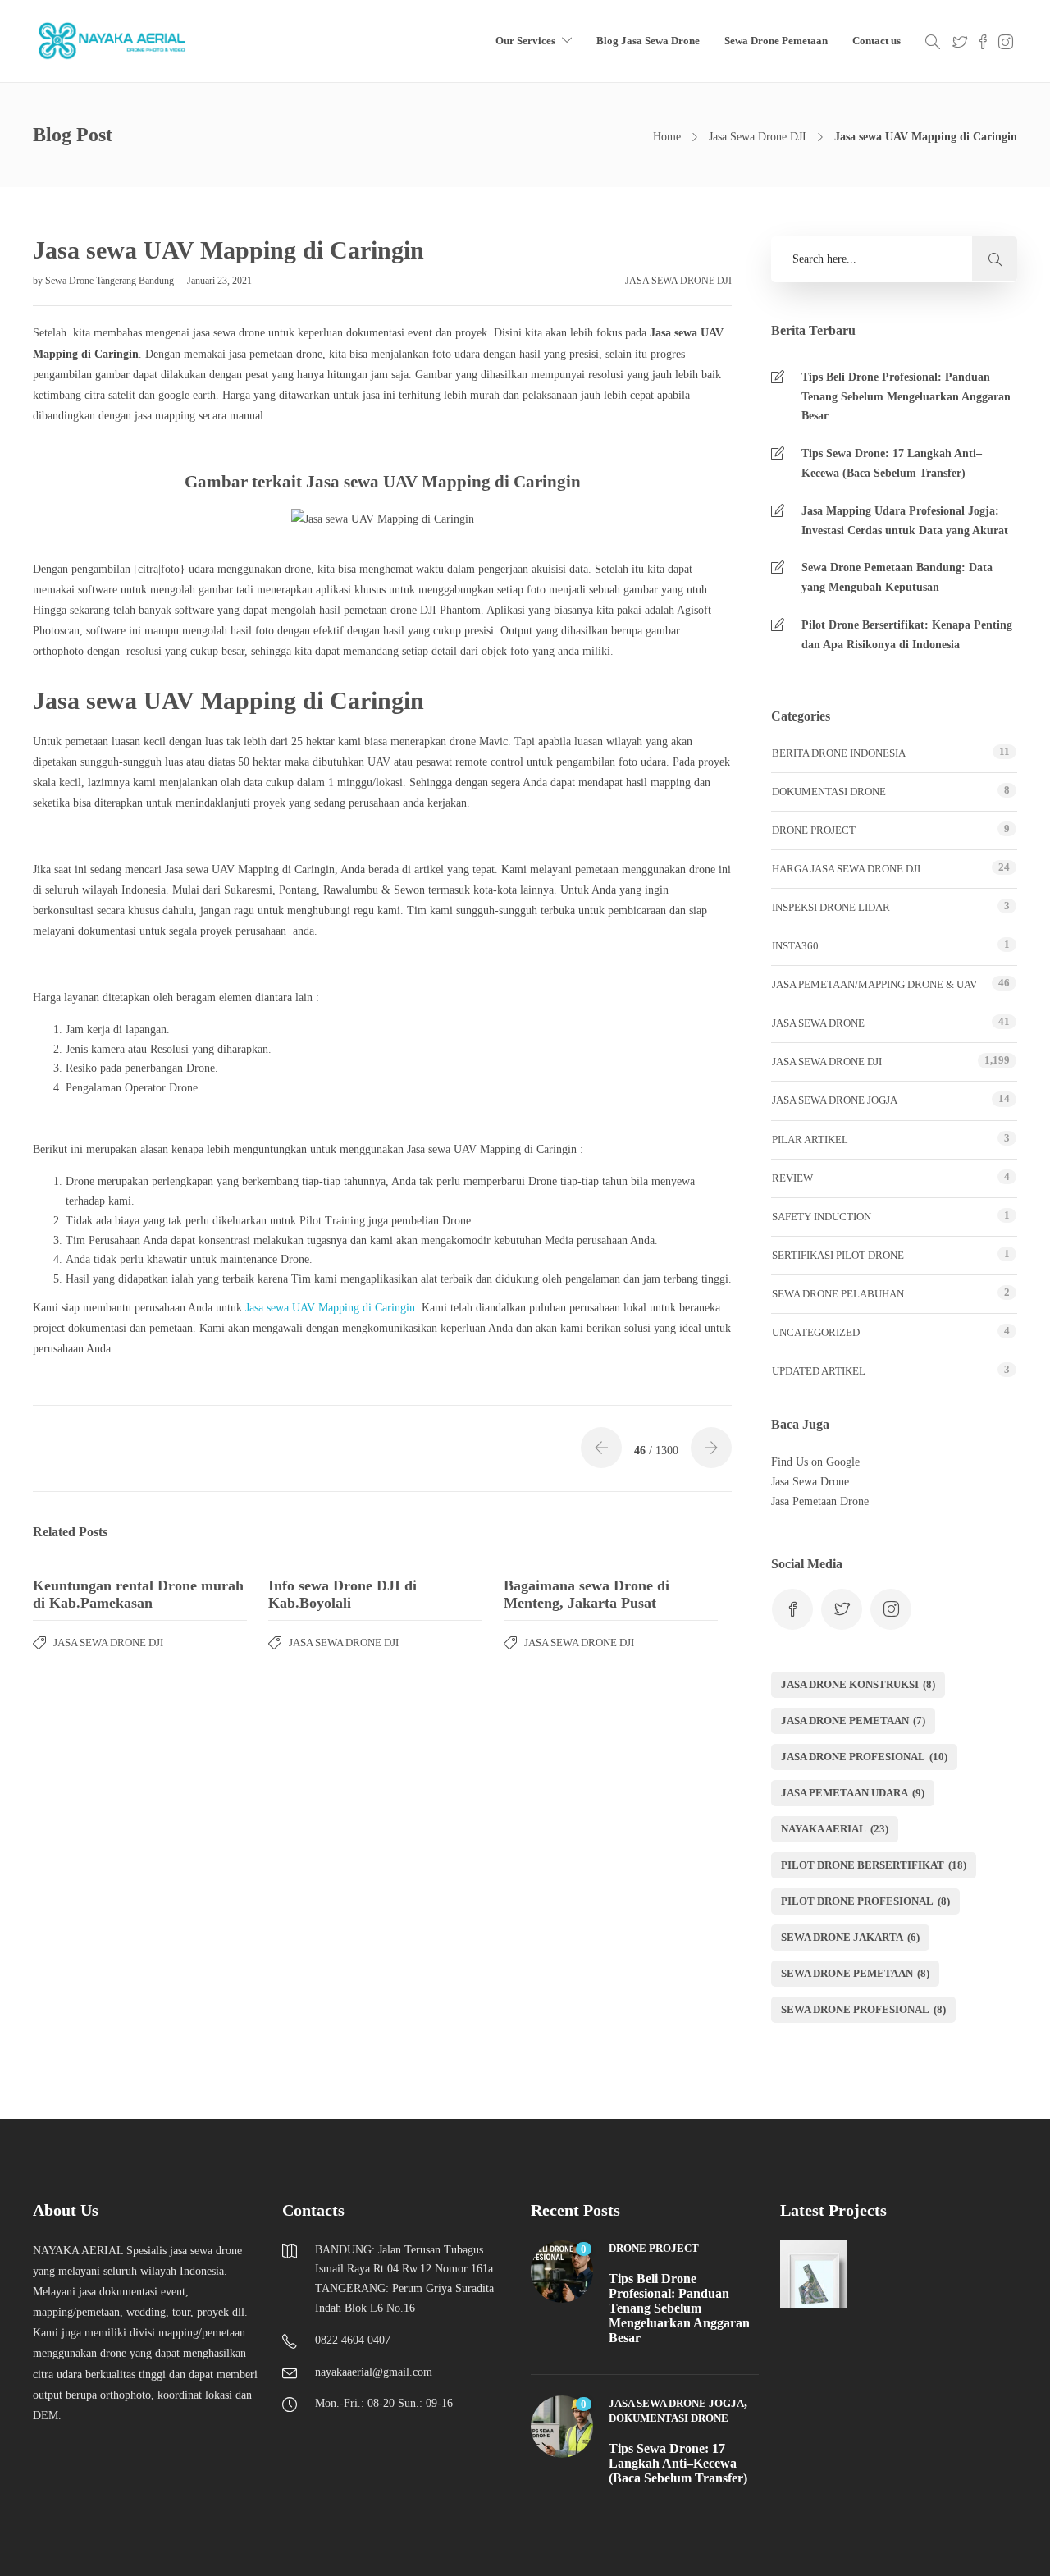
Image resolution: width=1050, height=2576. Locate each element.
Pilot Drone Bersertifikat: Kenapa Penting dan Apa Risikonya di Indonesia (907, 635)
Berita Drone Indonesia (839, 753)
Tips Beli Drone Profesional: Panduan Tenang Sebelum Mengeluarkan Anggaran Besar (906, 397)
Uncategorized (816, 1332)
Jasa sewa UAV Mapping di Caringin (330, 1308)
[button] (995, 259)
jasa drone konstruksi (858, 1684)
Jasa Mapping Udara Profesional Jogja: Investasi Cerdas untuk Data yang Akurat (905, 521)
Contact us (877, 41)
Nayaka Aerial (835, 1829)
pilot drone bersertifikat (874, 1865)
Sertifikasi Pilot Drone (838, 1255)
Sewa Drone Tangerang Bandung (111, 281)
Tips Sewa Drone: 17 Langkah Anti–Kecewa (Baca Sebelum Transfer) (892, 463)
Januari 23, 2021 (219, 281)
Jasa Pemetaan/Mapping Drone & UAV (874, 984)
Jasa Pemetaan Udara (853, 1793)
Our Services (525, 41)
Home (667, 137)
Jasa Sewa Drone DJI (758, 137)
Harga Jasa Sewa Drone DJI (846, 869)
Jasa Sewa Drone (818, 1023)
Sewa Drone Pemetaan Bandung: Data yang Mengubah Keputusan (897, 577)
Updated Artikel (819, 1371)
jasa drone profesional (864, 1757)
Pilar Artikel (810, 1139)
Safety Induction (822, 1217)
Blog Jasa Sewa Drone (648, 41)
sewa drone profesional (863, 2009)
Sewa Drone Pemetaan (776, 41)
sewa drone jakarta (850, 1937)
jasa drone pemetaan (853, 1720)
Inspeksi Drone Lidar (831, 907)
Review (792, 1178)
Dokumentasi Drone (829, 792)
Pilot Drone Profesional (865, 1901)
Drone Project (814, 830)
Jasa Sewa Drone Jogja (835, 1100)
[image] (113, 41)
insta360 (795, 946)
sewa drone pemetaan (855, 1973)
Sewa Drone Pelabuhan (838, 1294)
